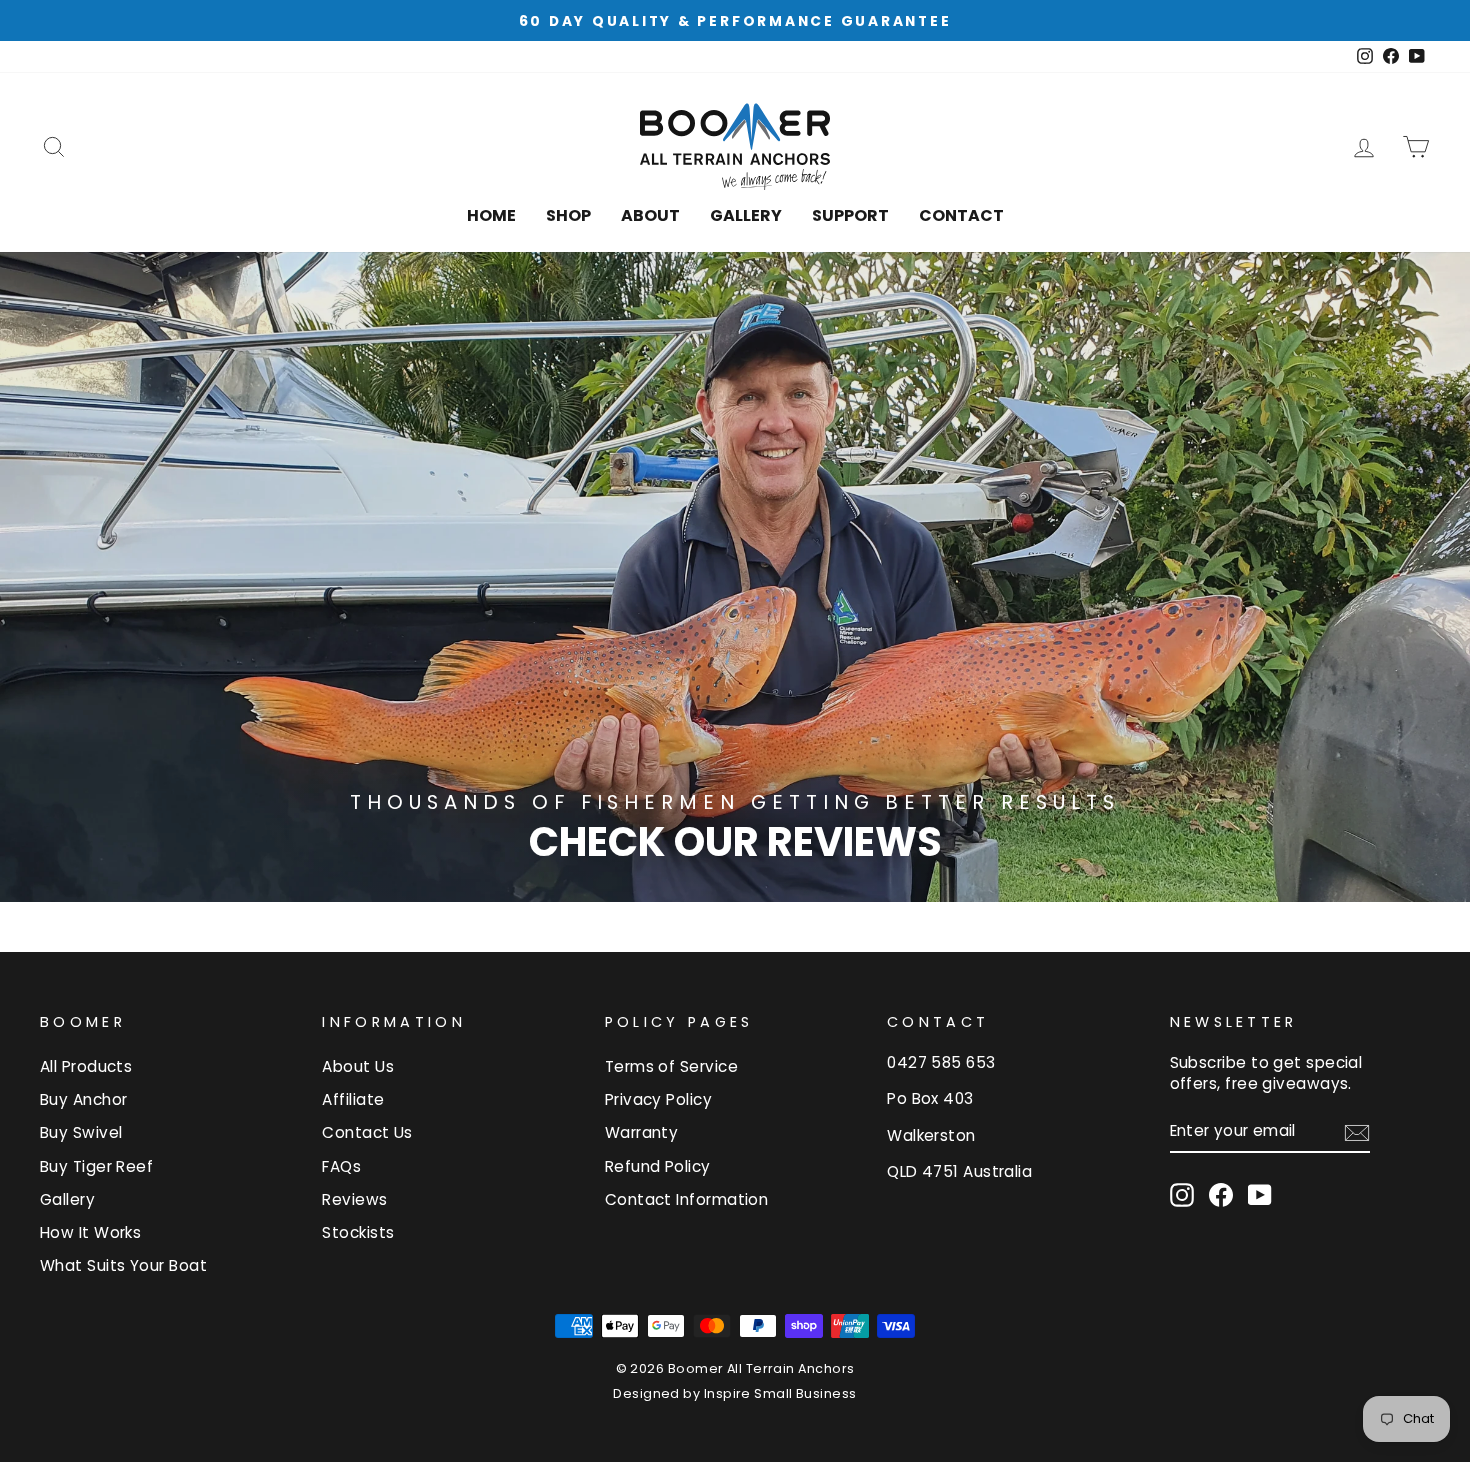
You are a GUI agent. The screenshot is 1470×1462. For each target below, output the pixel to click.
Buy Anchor (84, 1099)
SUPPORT (850, 215)
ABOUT (650, 215)
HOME (491, 215)
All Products (86, 1066)
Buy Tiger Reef (96, 1166)
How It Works (90, 1232)
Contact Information (687, 1199)
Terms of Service (671, 1066)
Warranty (642, 1132)
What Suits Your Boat (123, 1265)
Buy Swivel (81, 1132)
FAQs (341, 1166)
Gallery (746, 215)
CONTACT (961, 215)
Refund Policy (658, 1166)
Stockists (358, 1232)
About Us (358, 1066)
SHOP (568, 215)
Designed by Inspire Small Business (734, 1393)
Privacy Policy (658, 1099)
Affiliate (353, 1099)
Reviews (354, 1199)
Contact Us (367, 1132)
